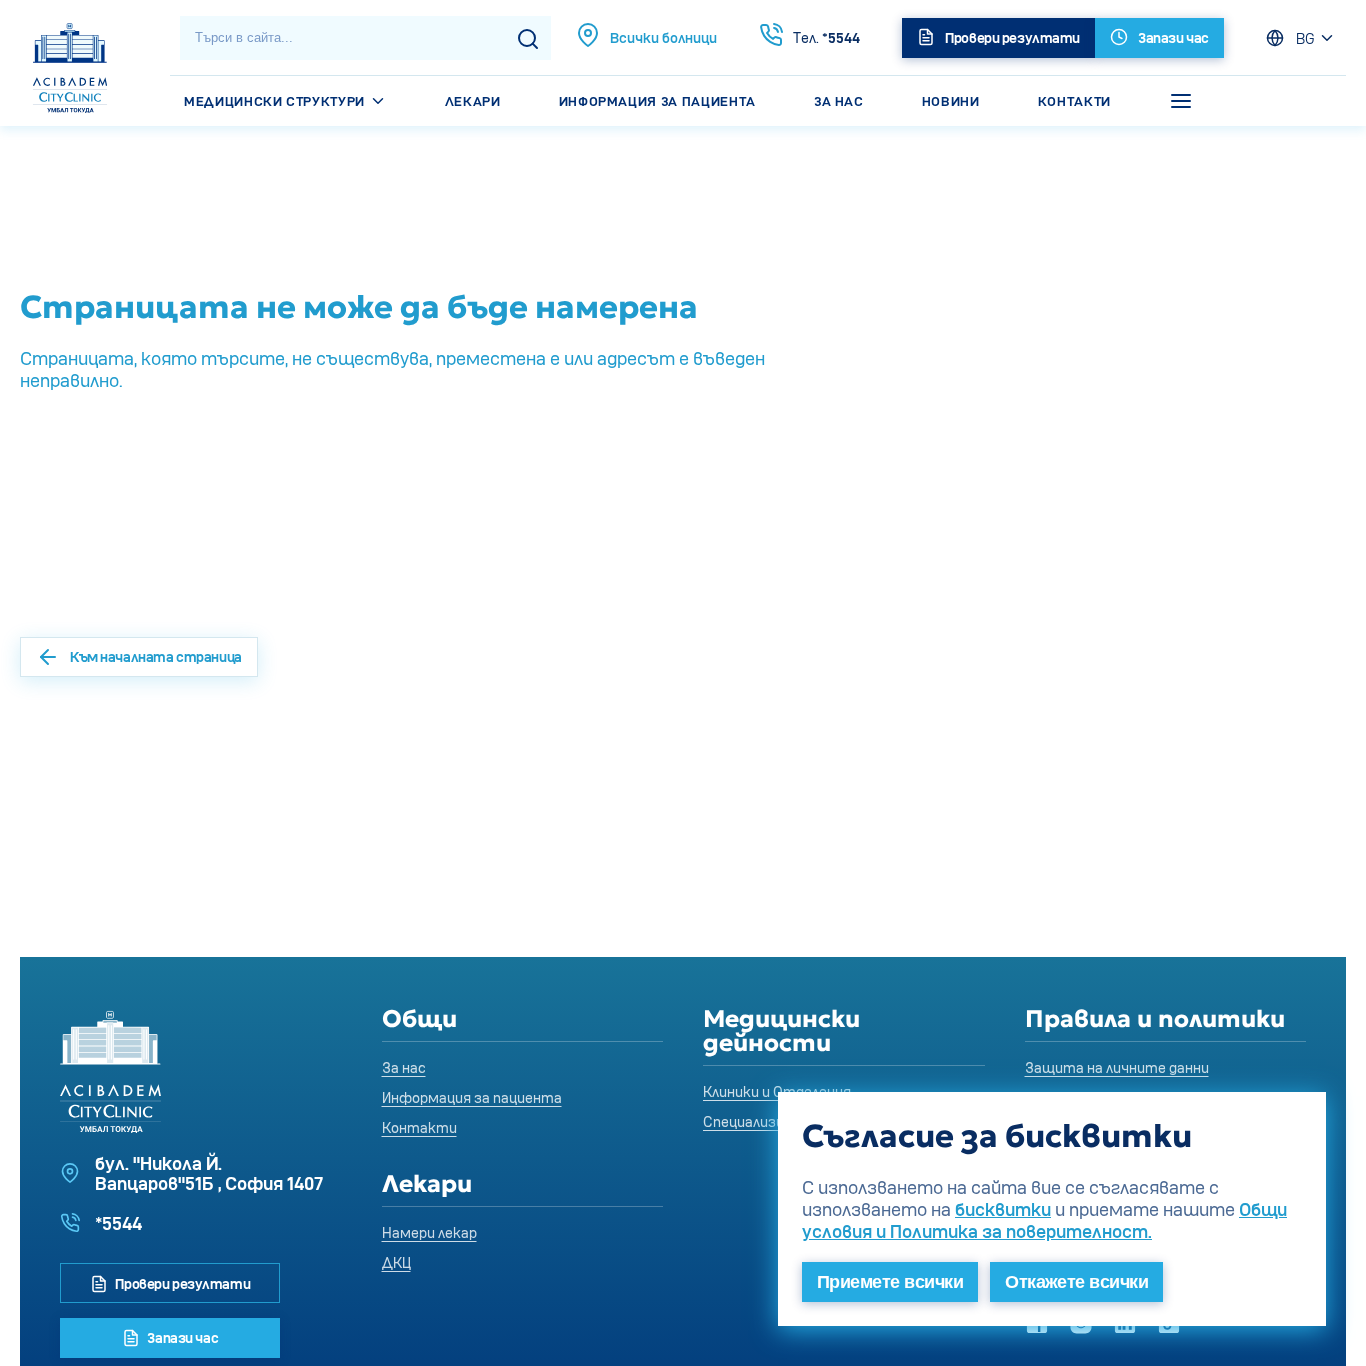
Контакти (1074, 101)
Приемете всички (890, 1282)
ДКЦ (396, 1262)
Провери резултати (181, 1283)
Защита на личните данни (1117, 1067)
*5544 (826, 37)
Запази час (181, 1337)
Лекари (473, 101)
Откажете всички (1076, 1282)
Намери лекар (429, 1232)
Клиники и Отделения (777, 1091)
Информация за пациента (657, 101)
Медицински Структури (276, 101)
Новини (951, 101)
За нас (839, 101)
